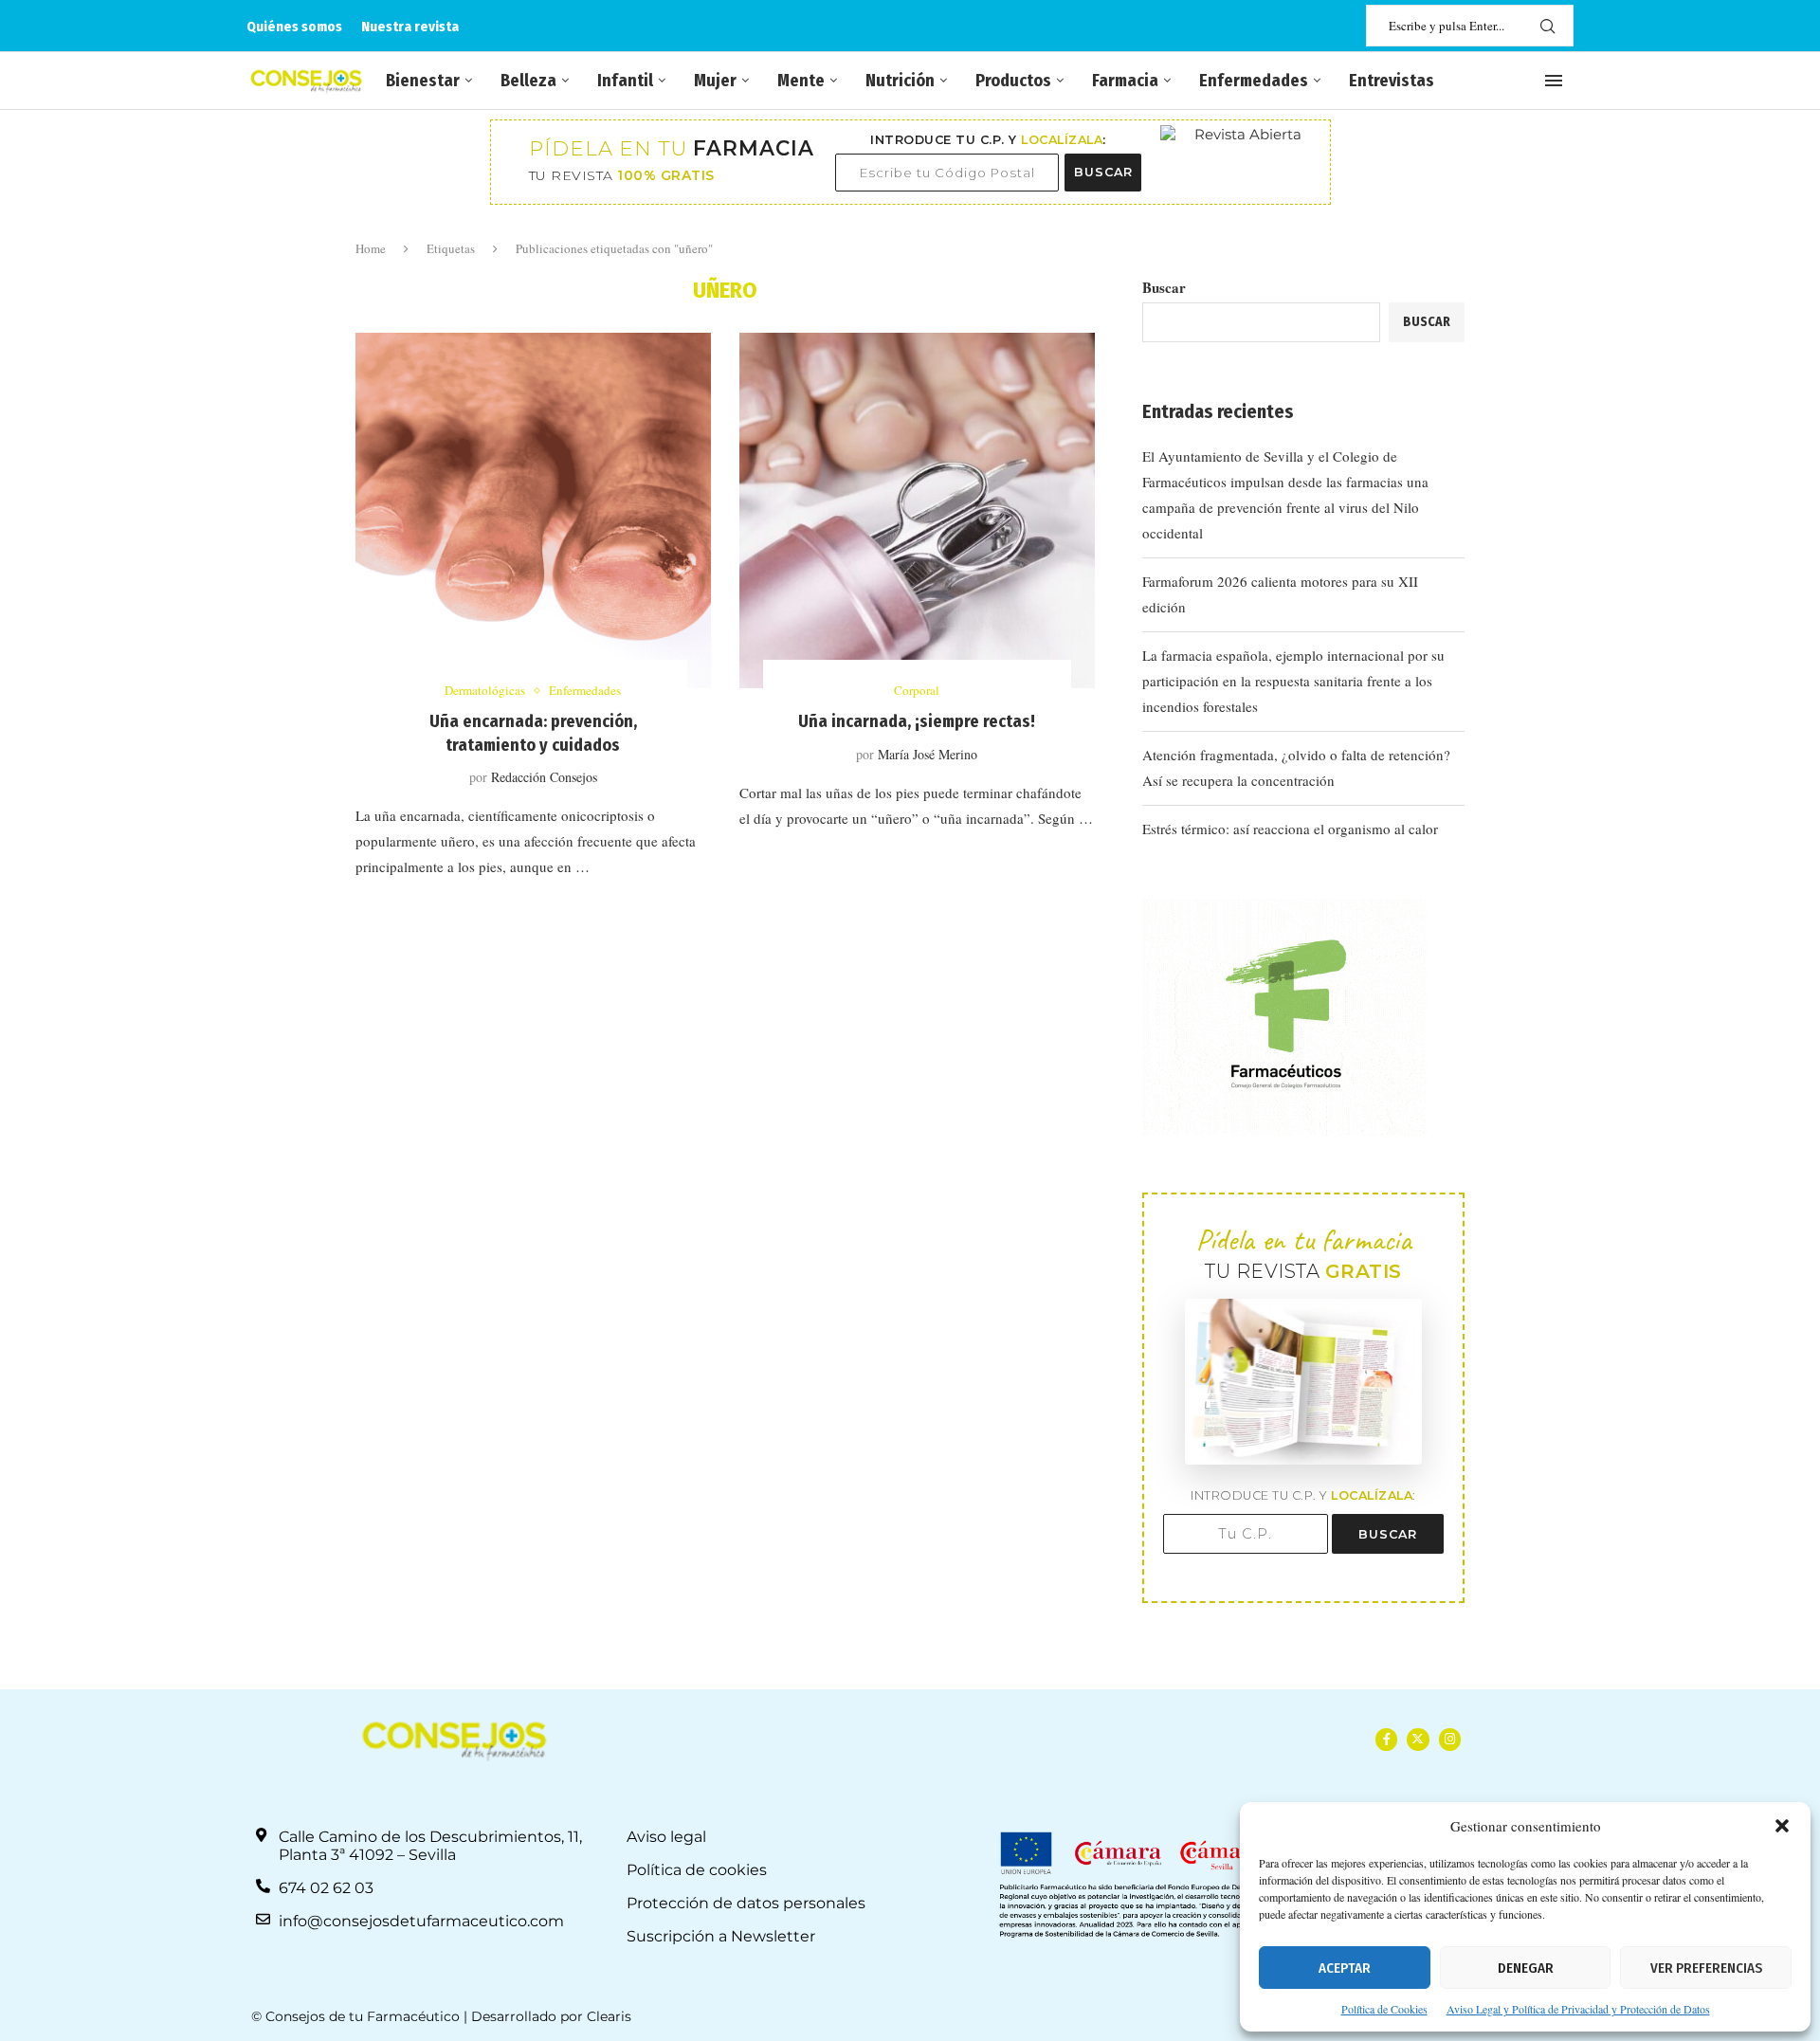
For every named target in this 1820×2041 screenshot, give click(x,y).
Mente (801, 81)
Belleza (528, 81)
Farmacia (1125, 81)
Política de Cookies (1384, 2009)
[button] (1782, 1826)
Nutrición (900, 81)
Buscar (1164, 287)
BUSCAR (1103, 172)
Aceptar (1345, 1968)
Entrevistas (1392, 81)
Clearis (609, 2016)
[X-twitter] (1418, 1739)
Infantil (625, 81)
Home (371, 248)
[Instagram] (1450, 1739)
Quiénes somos (294, 27)
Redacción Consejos (544, 777)
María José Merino (928, 754)
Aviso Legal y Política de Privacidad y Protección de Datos (1578, 2009)
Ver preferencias (1706, 1968)
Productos (1013, 81)
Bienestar (423, 81)
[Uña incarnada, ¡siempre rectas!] (917, 510)
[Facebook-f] (1386, 1739)
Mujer (715, 81)
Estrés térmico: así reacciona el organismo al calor (1290, 829)
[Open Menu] (1554, 81)
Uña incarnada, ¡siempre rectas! (917, 721)
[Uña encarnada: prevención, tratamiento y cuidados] (533, 510)
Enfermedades (1254, 81)
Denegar (1526, 1968)
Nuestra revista (410, 27)
